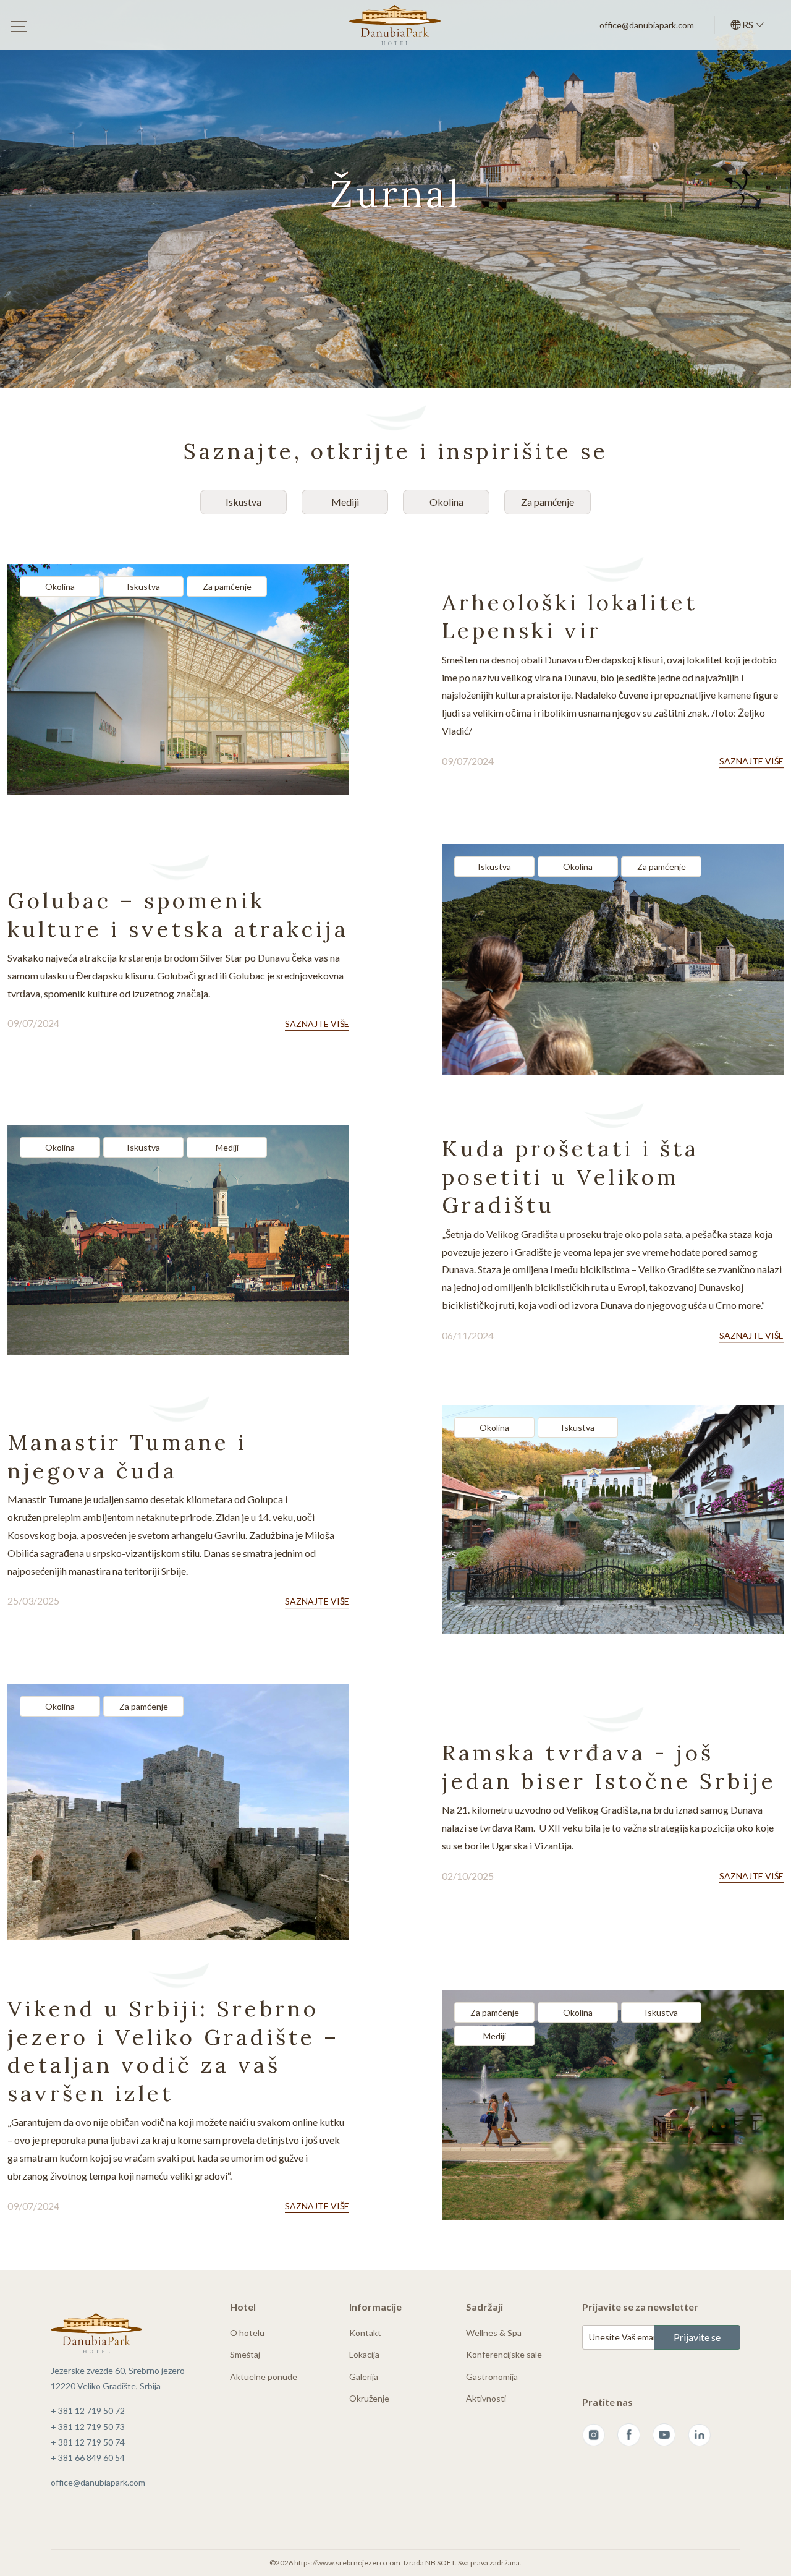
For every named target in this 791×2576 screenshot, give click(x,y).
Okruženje (369, 2398)
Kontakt (365, 2333)
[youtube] (664, 2435)
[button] (748, 25)
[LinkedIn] (699, 2435)
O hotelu (247, 2333)
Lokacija (364, 2354)
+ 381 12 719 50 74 (88, 2442)
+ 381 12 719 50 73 (88, 2427)
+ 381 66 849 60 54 (88, 2458)
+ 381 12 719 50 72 (88, 2411)
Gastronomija (492, 2377)
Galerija (364, 2377)
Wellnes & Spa (494, 2333)
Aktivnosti (486, 2398)
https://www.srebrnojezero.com (347, 2563)
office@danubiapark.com (647, 25)
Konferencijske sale (504, 2354)
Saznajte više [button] (751, 761)
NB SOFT (440, 2563)
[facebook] (629, 2435)
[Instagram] (594, 2435)
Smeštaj (245, 2354)
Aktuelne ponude (264, 2377)
